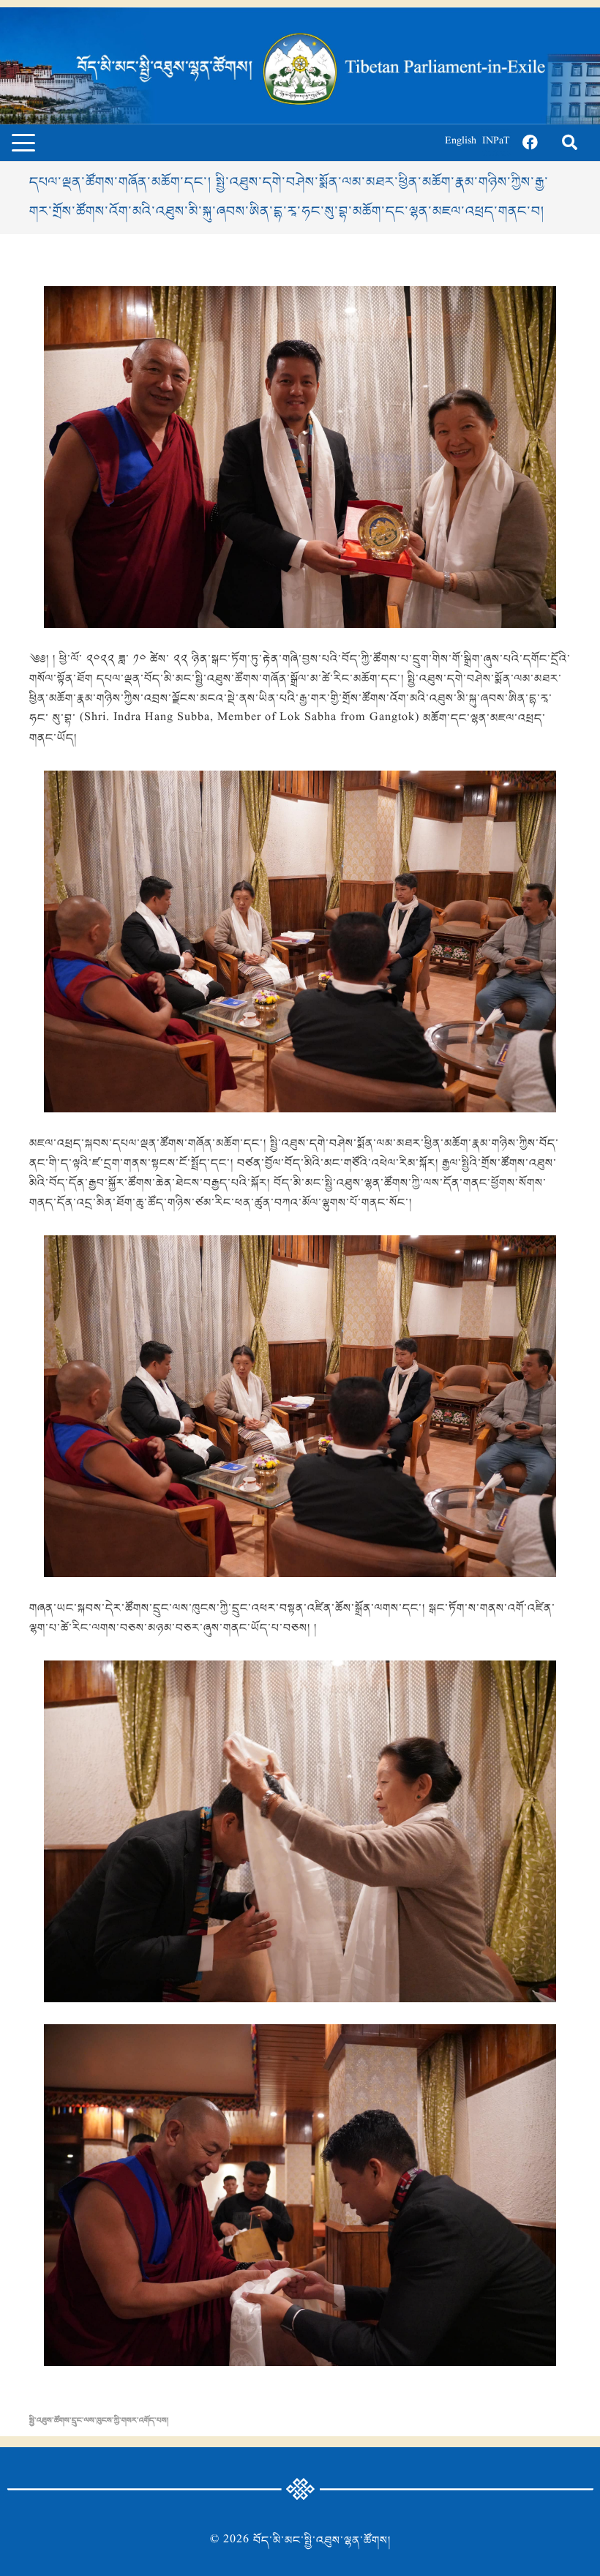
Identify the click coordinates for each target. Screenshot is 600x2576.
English (461, 142)
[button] (23, 143)
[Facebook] (530, 143)
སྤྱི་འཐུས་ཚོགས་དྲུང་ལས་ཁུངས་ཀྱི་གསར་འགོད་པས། (99, 2421)
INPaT (496, 142)
